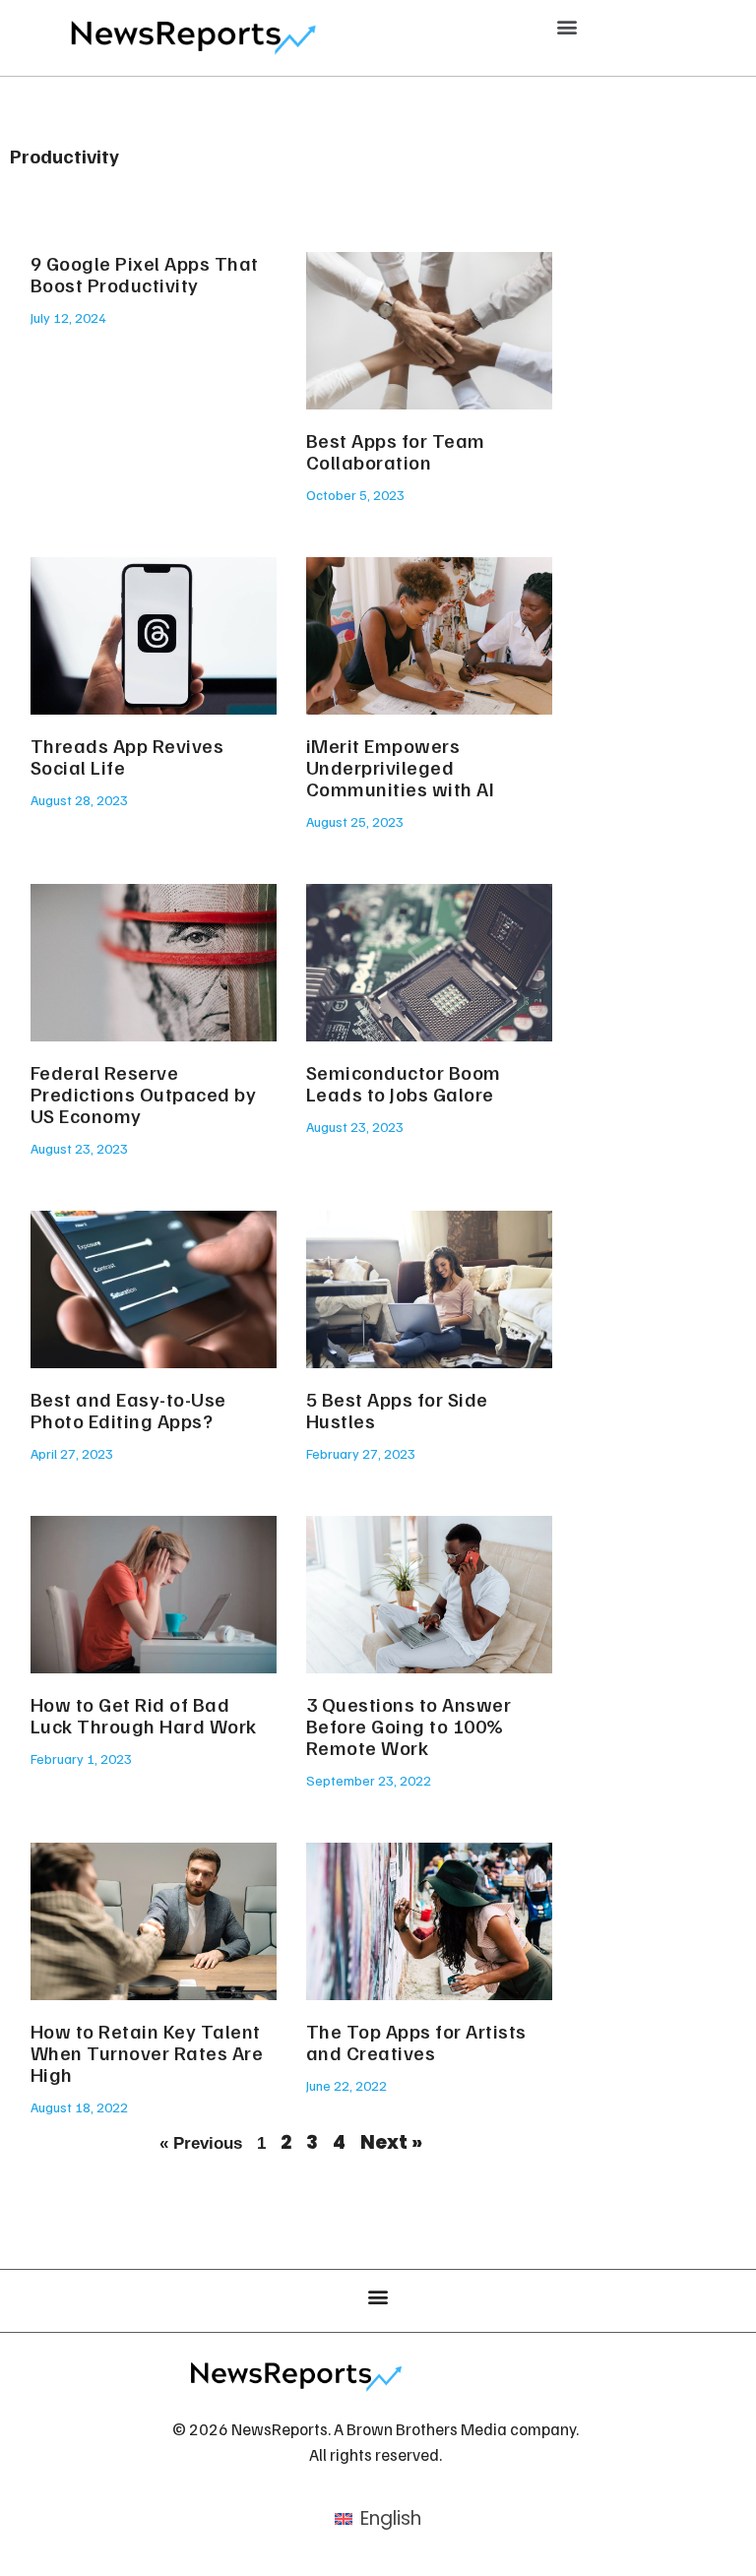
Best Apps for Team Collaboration (396, 451)
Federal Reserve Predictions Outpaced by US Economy (144, 1094)
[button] (567, 26)
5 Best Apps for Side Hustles (397, 1410)
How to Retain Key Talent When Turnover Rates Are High (147, 2052)
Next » (391, 2142)
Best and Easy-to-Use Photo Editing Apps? (128, 1410)
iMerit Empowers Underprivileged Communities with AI (401, 767)
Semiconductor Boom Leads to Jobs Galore (404, 1083)
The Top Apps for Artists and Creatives (416, 2042)
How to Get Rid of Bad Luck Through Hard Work (144, 1715)
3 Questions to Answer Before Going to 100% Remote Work (409, 1726)
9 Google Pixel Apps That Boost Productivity (145, 274)
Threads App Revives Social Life (127, 756)
